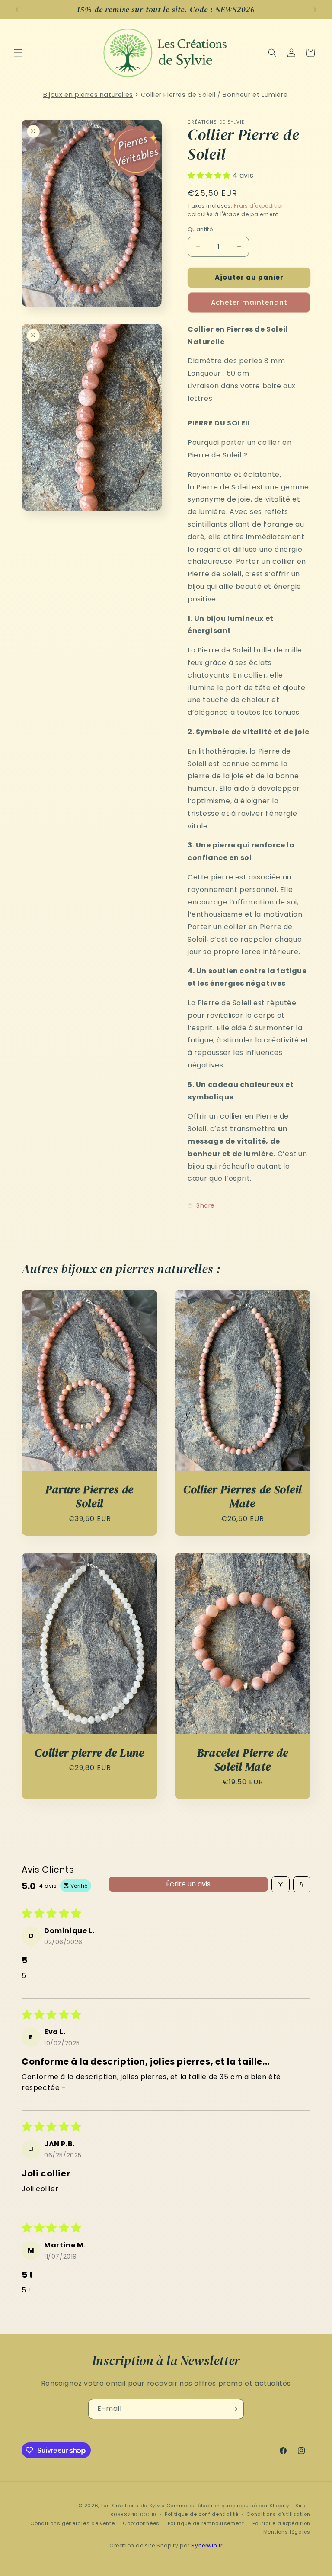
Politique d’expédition (281, 2523)
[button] (18, 53)
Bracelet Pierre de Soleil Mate (243, 1760)
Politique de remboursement (206, 2523)
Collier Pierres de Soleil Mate (243, 1497)
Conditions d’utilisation (278, 2514)
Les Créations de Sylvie (133, 2506)
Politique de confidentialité (202, 2514)
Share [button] (206, 1205)
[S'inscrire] (234, 2409)
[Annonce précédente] (17, 10)
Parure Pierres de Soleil (89, 1497)
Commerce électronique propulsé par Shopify (228, 2506)
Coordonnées (141, 2523)
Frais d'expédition (260, 206)
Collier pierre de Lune (89, 1753)
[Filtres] (281, 1884)
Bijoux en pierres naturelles (88, 95)
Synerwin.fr (207, 2546)
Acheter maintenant (249, 302)
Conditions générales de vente (72, 2523)
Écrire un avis (188, 1884)
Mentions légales (287, 2532)
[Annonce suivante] (315, 10)
